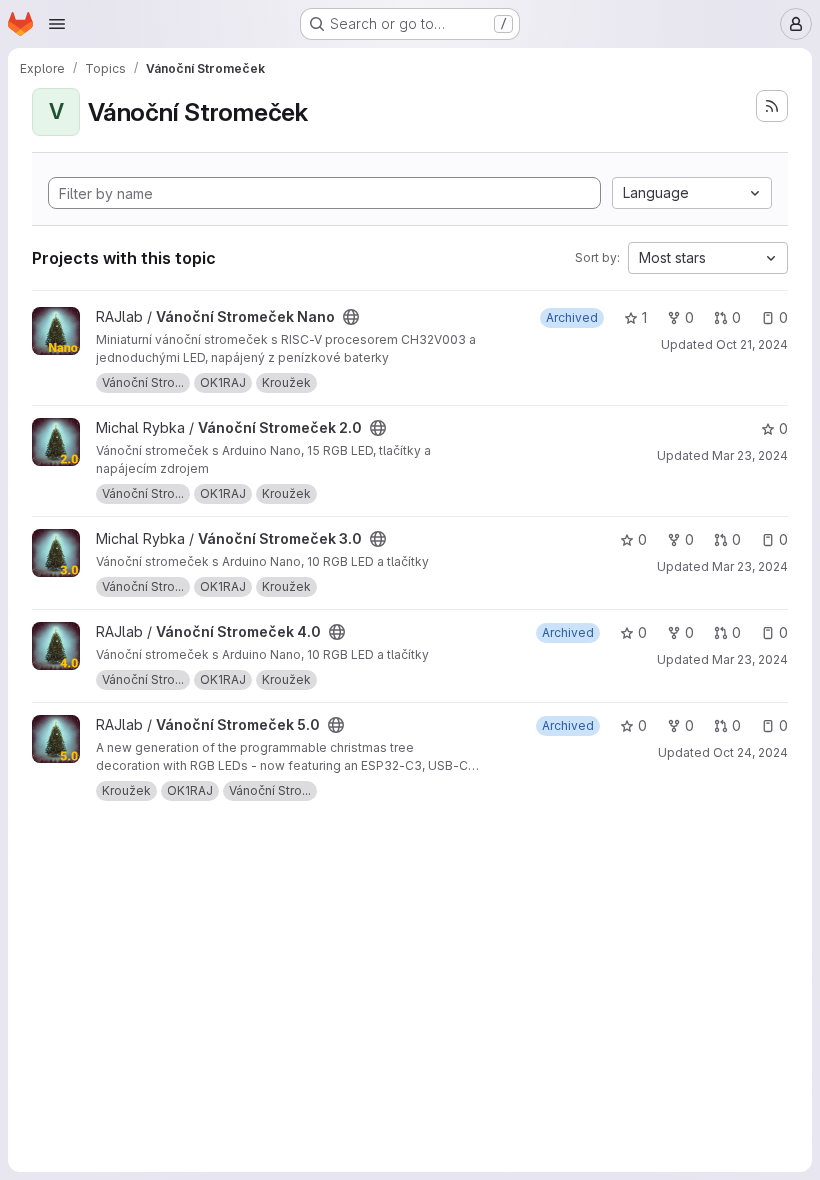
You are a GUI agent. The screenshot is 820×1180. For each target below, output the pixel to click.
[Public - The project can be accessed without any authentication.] (351, 317)
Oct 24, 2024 (750, 752)
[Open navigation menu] (57, 24)
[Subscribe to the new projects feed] (772, 106)
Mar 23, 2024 (750, 455)
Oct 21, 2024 (752, 344)
